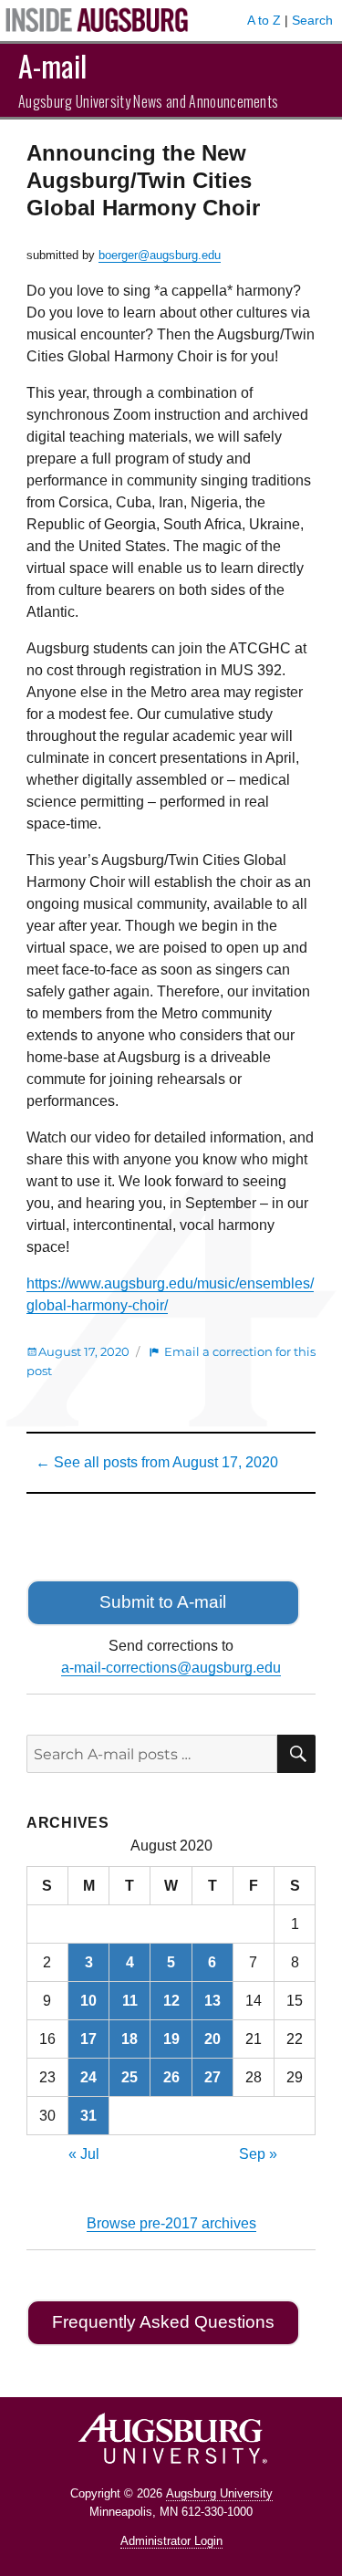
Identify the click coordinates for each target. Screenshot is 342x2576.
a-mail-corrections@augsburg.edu (171, 1668)
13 (212, 2001)
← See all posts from (157, 1462)
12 (171, 2001)
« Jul (84, 2154)
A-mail (52, 65)
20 (212, 2039)
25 (130, 2077)
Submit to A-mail (163, 1602)
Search (312, 20)
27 (212, 2077)
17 (88, 2039)
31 (88, 2116)
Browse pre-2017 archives (171, 2223)
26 (171, 2077)
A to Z (264, 20)
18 (130, 2039)
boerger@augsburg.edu (160, 255)
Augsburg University (219, 2493)
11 (130, 2001)
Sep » (258, 2154)
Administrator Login (171, 2541)
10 (88, 2001)
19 (171, 2039)
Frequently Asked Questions (163, 2322)
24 (88, 2077)
